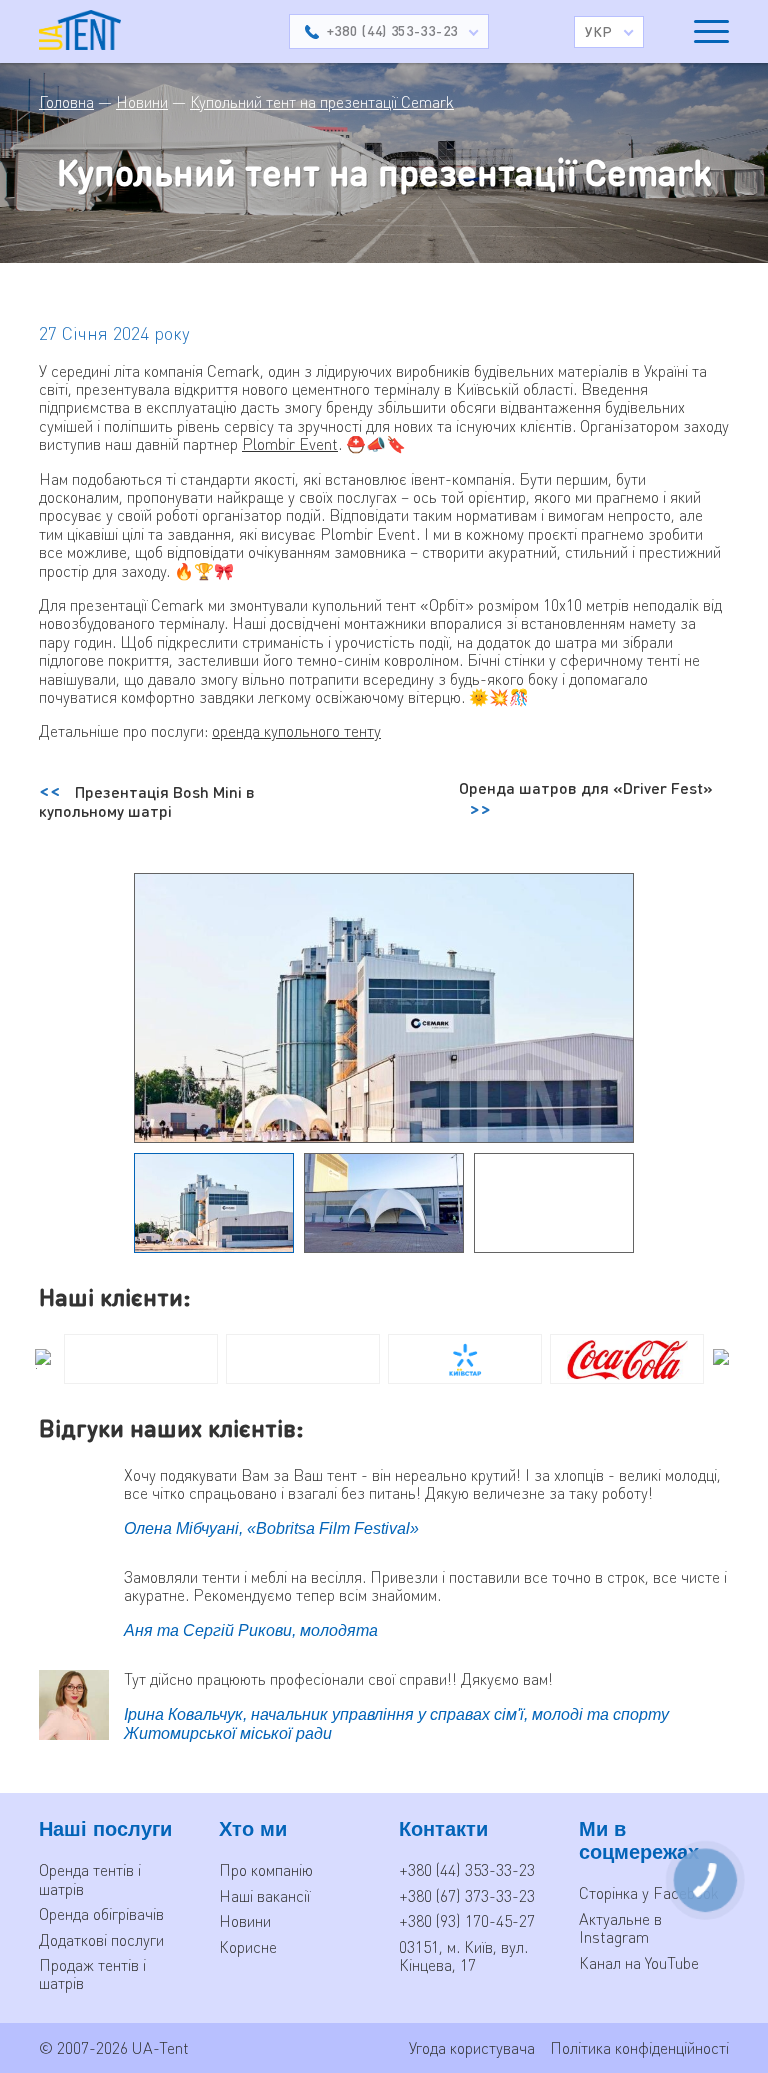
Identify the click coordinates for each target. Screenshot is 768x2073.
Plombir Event (290, 443)
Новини (245, 1920)
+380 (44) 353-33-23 (467, 1869)
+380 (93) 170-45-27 (467, 1920)
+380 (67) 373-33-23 (467, 1895)
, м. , (463, 1955)
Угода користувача (472, 2047)
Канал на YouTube (639, 1962)
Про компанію (266, 1869)
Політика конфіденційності (639, 2047)
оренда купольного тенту (296, 730)
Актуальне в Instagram (620, 1927)
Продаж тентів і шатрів (92, 1973)
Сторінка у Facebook (649, 1892)
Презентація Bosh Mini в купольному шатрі (147, 801)
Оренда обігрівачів (101, 1913)
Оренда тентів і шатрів (90, 1878)
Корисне (248, 1946)
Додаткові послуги (101, 1939)
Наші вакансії (264, 1895)
